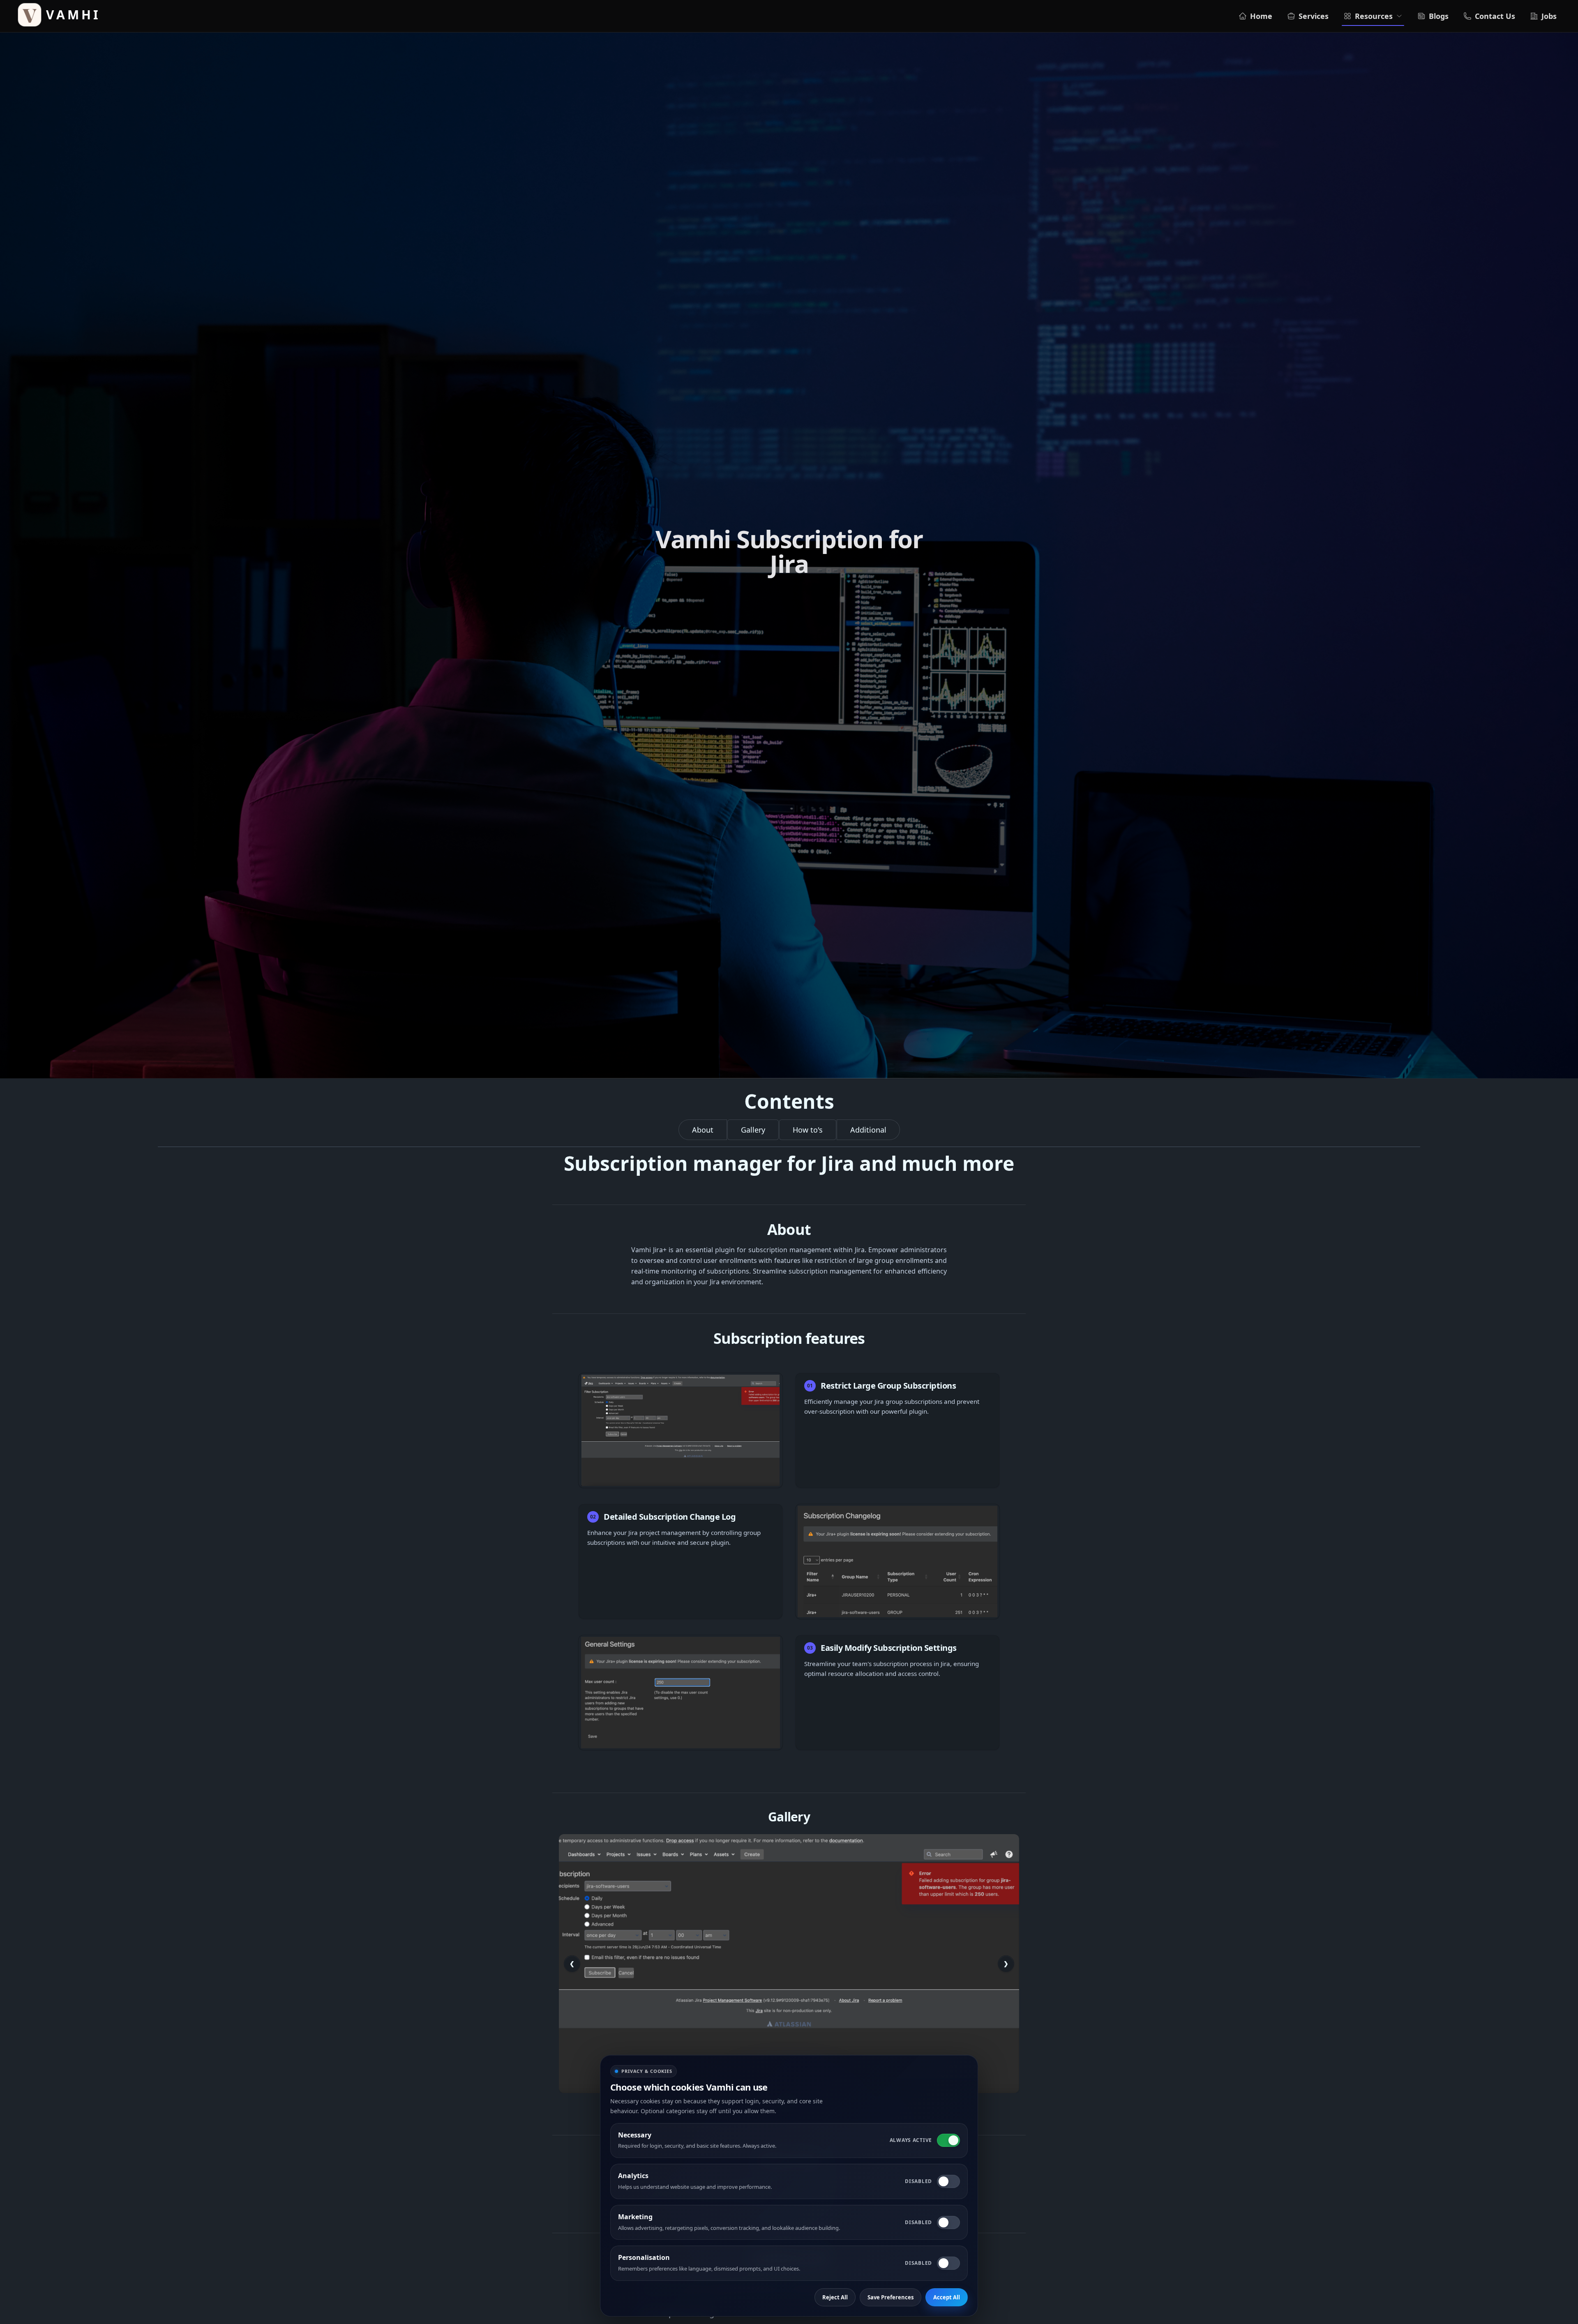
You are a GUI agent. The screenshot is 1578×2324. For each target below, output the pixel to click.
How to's (808, 1130)
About (703, 1130)
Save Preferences (891, 2297)
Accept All (947, 2297)
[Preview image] (789, 1964)
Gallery (753, 1130)
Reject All (835, 2297)
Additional (868, 1130)
